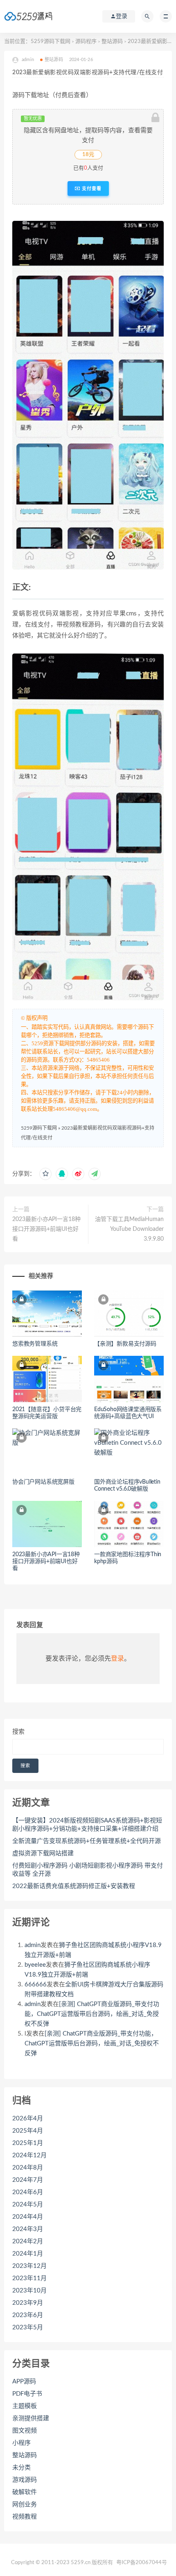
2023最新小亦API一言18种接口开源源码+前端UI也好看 (46, 1229)
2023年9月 (28, 2303)
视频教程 (25, 2517)
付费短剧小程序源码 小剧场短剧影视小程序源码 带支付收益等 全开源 (88, 1870)
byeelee (35, 1965)
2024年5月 (28, 2205)
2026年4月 (28, 2119)
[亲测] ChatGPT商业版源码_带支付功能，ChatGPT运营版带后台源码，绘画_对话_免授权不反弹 (92, 2014)
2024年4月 (28, 2217)
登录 (117, 1659)
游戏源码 (25, 2480)
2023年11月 (29, 2278)
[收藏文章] (45, 1174)
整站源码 (112, 42)
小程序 (21, 2443)
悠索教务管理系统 (35, 1344)
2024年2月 (28, 2241)
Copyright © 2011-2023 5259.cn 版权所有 (62, 2563)
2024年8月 (28, 2168)
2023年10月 (29, 2291)
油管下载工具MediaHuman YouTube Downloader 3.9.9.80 (129, 1229)
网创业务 (25, 2505)
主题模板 (25, 2406)
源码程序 (86, 42)
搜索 (18, 1732)
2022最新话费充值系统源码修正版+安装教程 (74, 1886)
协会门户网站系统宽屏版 (43, 1482)
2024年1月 (28, 2254)
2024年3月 (28, 2229)
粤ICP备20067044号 (142, 2563)
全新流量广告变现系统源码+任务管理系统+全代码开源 (87, 1841)
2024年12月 (29, 2155)
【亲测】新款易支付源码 (125, 1344)
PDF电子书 (27, 2394)
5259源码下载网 (51, 42)
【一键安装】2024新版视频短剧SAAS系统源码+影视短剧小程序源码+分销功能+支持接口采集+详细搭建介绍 (87, 1825)
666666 (36, 1985)
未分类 (21, 2468)
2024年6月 (28, 2192)
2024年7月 (28, 2180)
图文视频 (25, 2431)
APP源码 (24, 2382)
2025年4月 (28, 2131)
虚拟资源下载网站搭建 (43, 1853)
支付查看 (91, 188)
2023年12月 (29, 2266)
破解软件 (25, 2492)
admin (33, 1945)
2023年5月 (28, 2327)
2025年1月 (28, 2143)
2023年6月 (28, 2315)
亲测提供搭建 (31, 2418)
